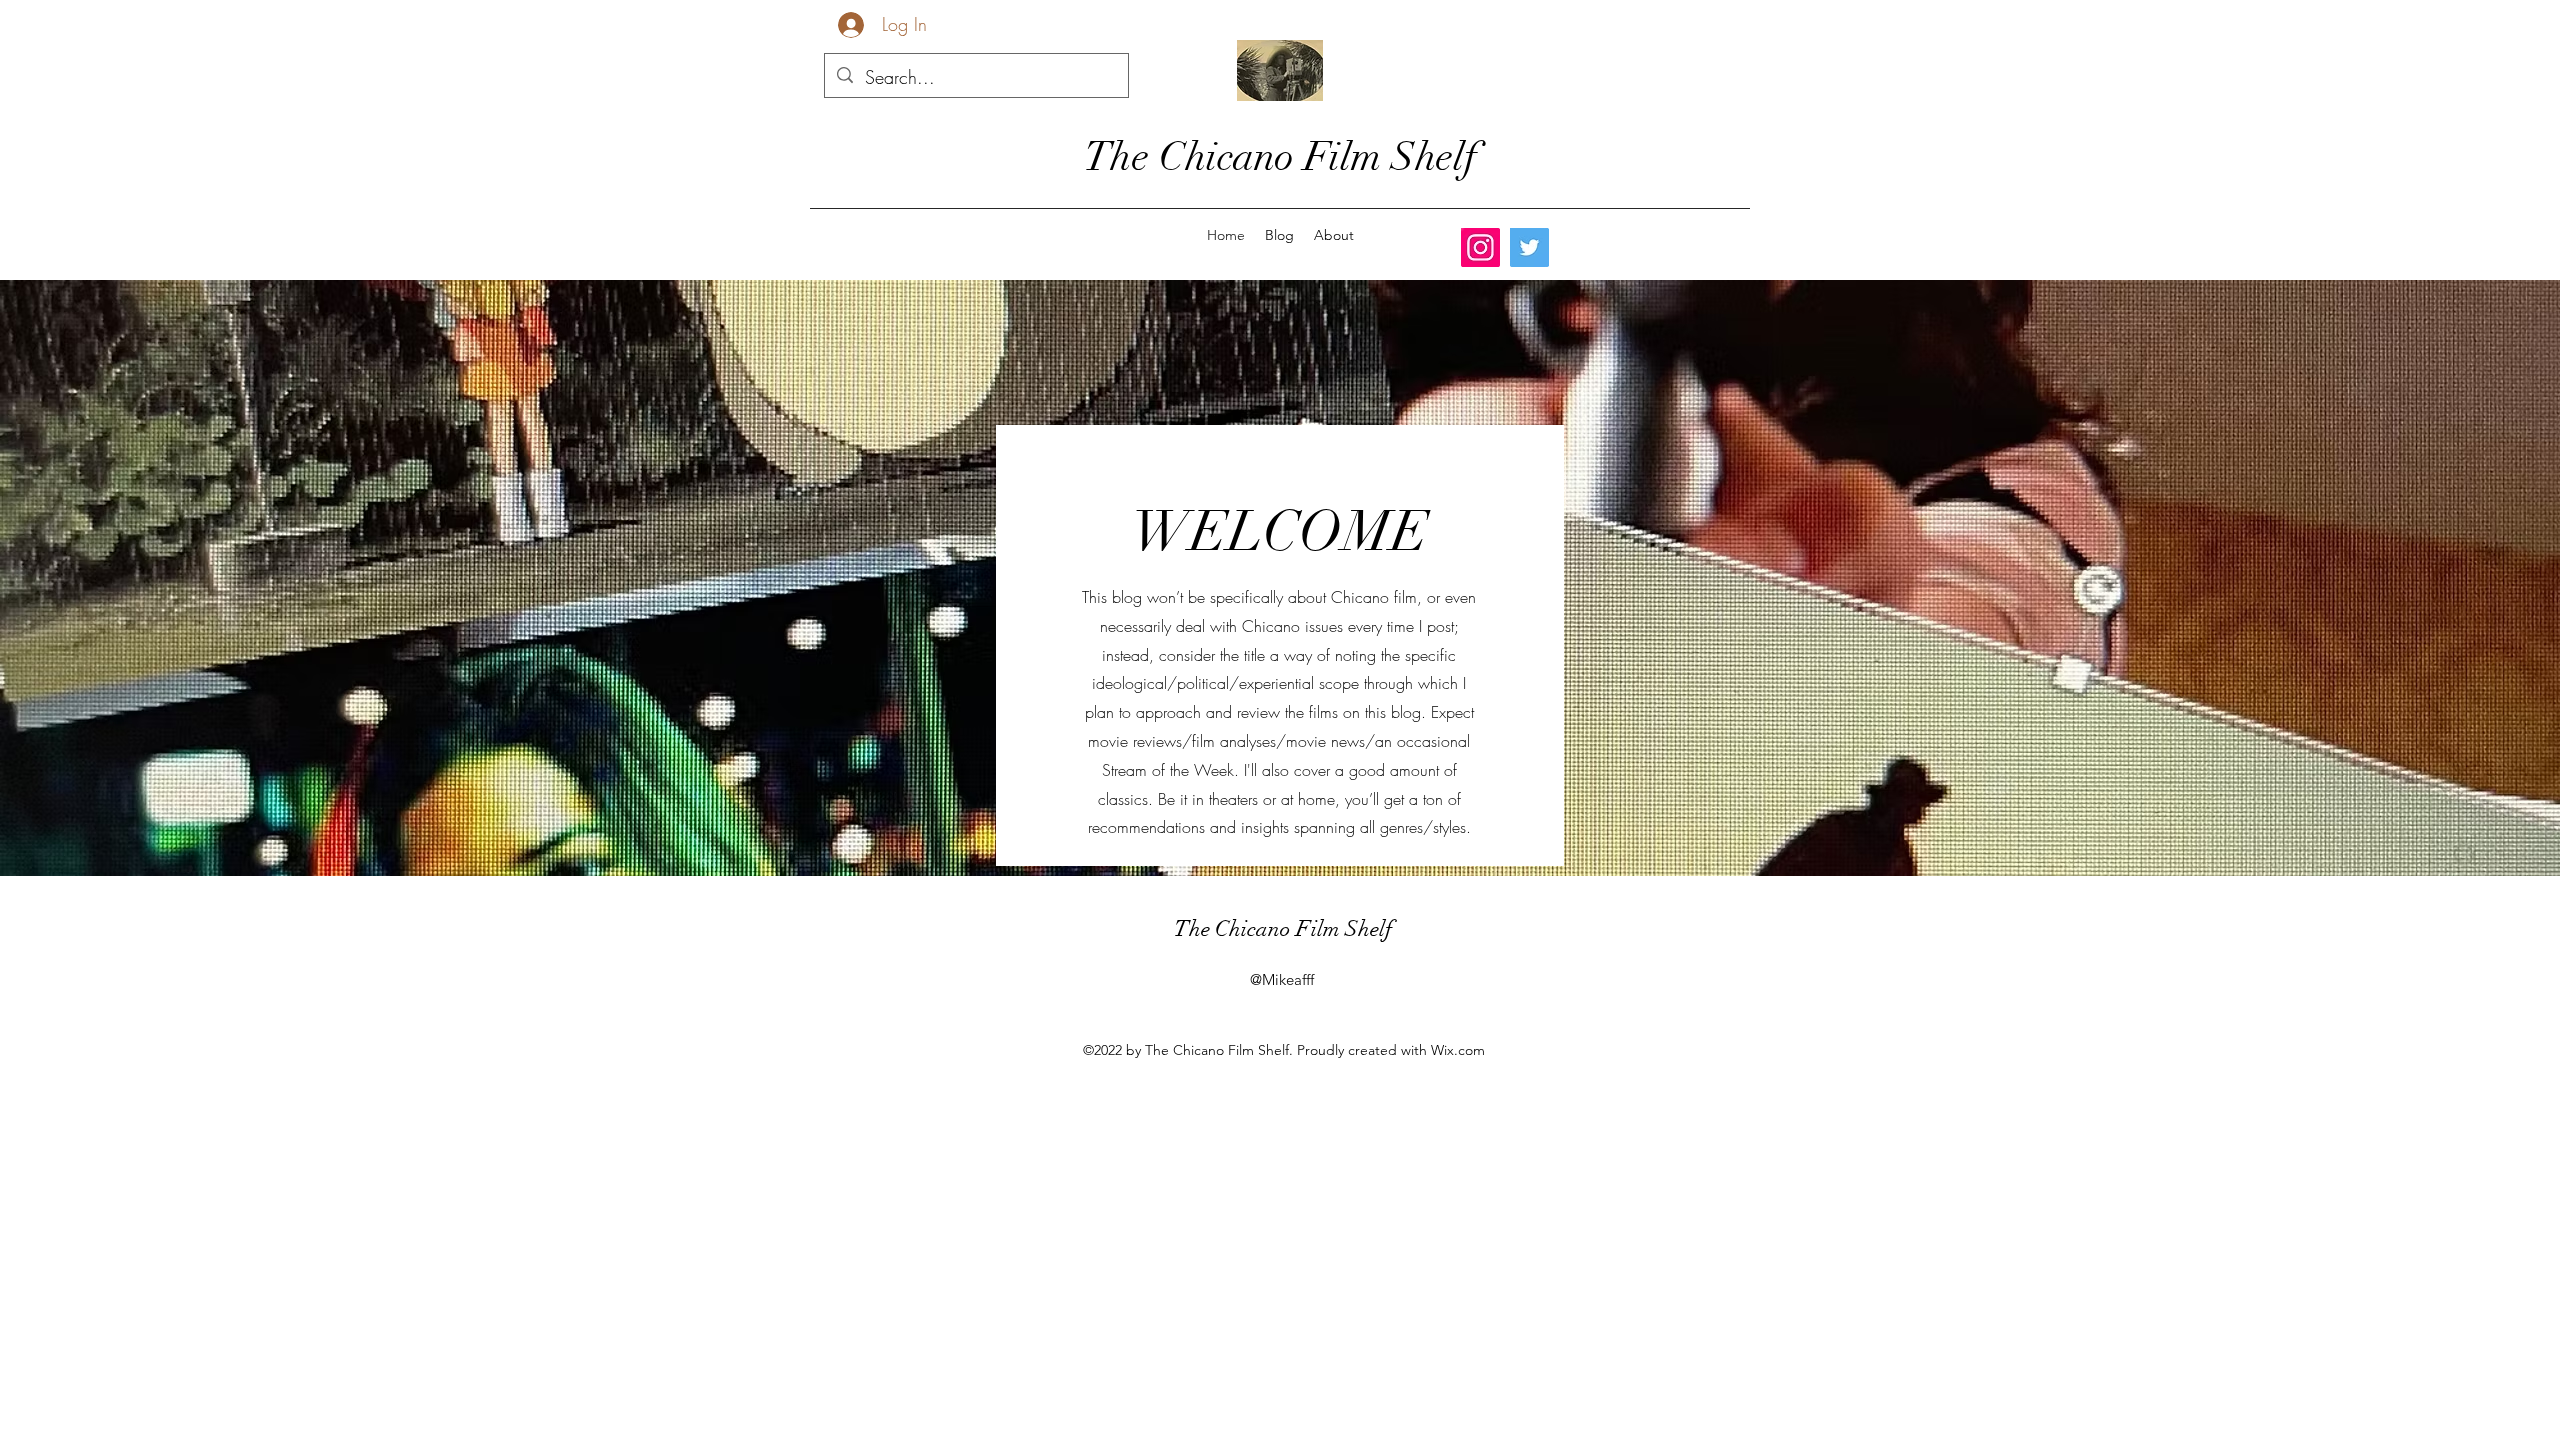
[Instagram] (1480, 247)
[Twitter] (1529, 247)
